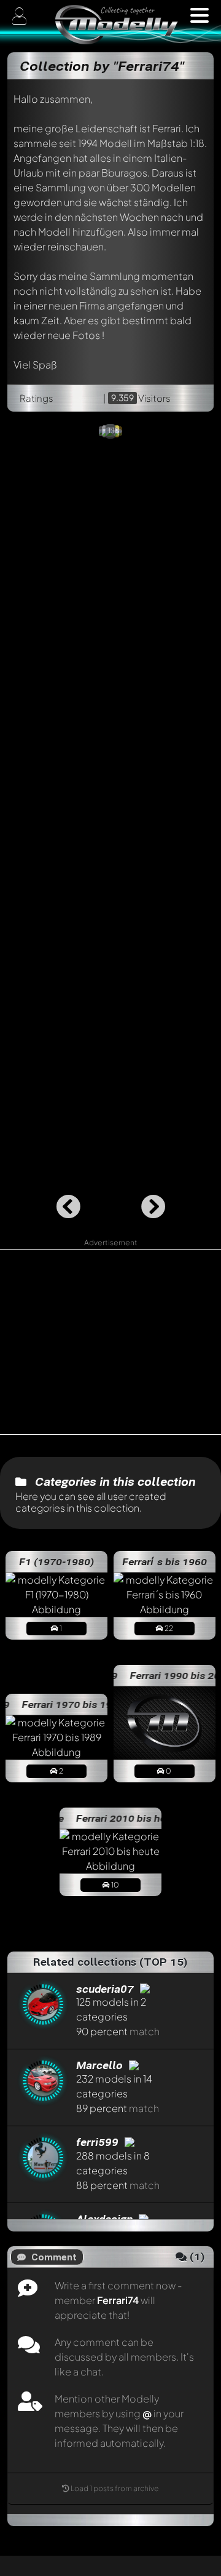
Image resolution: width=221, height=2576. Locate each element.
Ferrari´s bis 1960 (165, 1561)
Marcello (101, 2065)
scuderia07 (107, 1989)
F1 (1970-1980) (56, 1561)
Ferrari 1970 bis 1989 (62, 1704)
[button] (200, 15)
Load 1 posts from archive (115, 2488)
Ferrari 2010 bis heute (118, 1818)
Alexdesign (106, 2219)
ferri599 (99, 2142)
